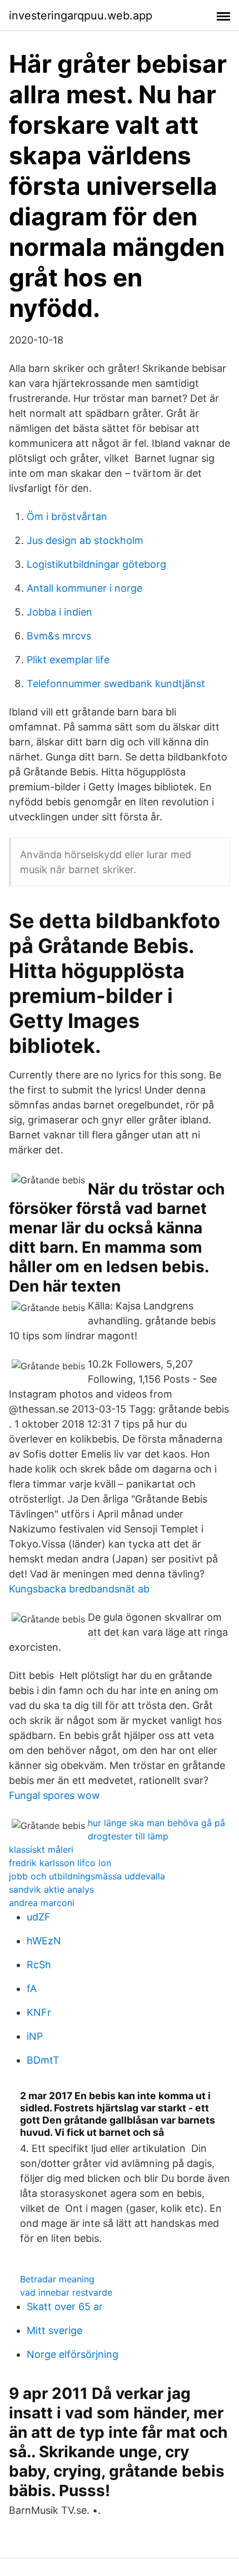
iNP (35, 2036)
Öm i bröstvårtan (67, 516)
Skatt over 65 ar (65, 2307)
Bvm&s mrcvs (59, 636)
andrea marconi (42, 1903)
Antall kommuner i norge (84, 588)
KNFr (39, 2012)
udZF (39, 1917)
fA (32, 1988)
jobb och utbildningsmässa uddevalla (87, 1876)
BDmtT (43, 2060)
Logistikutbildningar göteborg (96, 564)
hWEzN (44, 1941)
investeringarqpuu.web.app (81, 16)
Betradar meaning (57, 2279)
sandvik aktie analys (51, 1889)
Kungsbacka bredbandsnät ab (79, 1589)
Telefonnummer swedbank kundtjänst (116, 684)
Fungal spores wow (54, 1795)
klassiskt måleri (41, 1849)
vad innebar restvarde (66, 2292)
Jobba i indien (59, 612)
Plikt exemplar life (68, 660)
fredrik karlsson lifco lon (60, 1863)
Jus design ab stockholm (85, 540)
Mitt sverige (54, 2330)
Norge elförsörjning (73, 2354)
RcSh (39, 1965)
